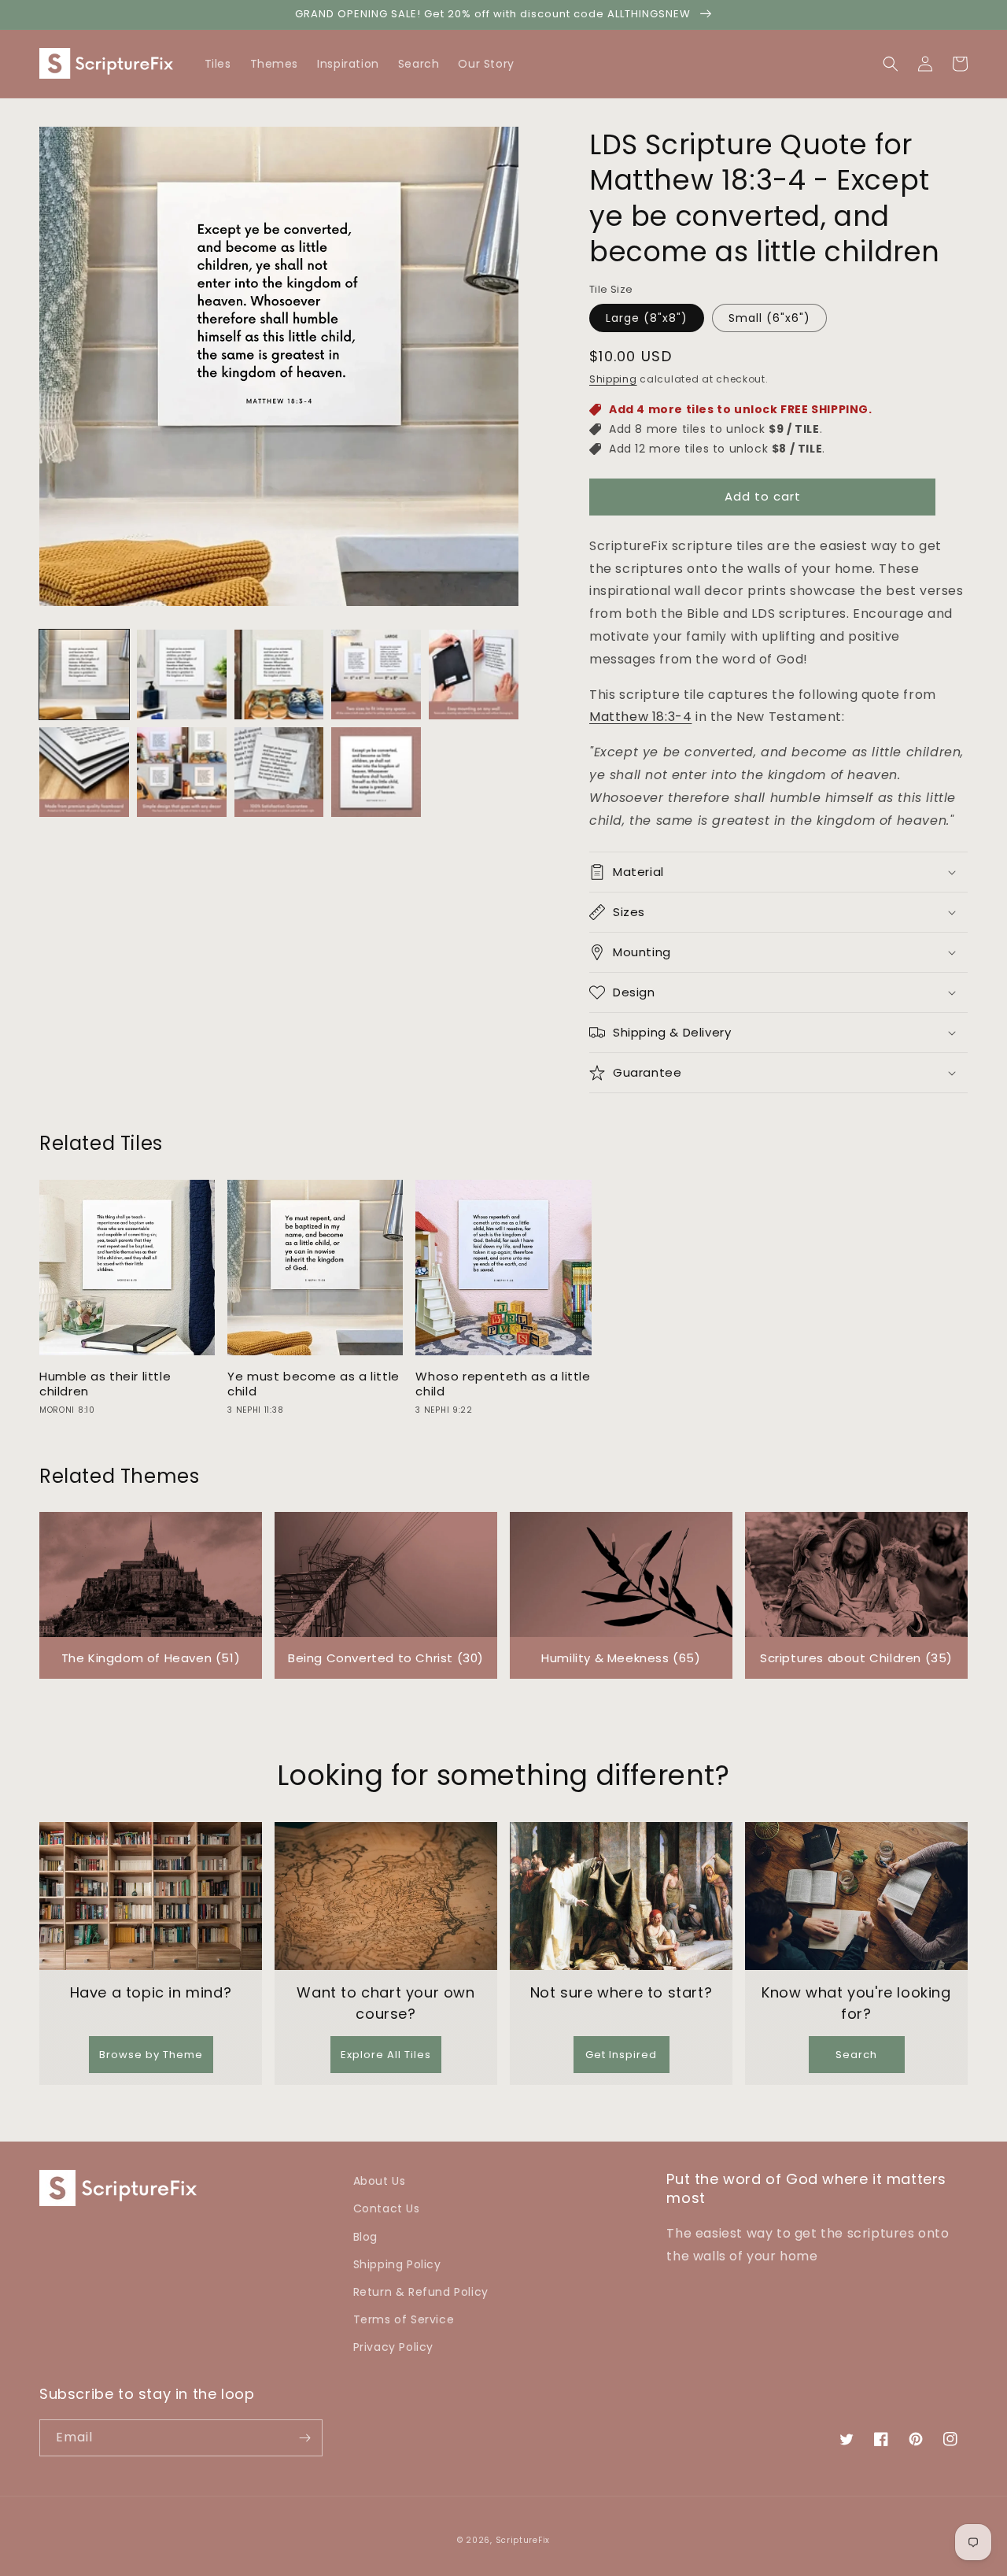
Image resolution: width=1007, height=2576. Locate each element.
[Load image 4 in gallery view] (376, 674)
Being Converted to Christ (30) (386, 1658)
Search (856, 2055)
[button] (960, 64)
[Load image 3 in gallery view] (279, 674)
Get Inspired (621, 2055)
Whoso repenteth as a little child (503, 1384)
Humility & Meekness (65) (621, 1658)
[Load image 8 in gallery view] (279, 772)
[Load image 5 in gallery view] (474, 674)
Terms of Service (404, 2319)
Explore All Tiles (386, 2055)
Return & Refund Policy (421, 2292)
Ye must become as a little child (314, 1384)
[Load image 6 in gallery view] (84, 772)
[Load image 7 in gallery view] (182, 772)
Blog (365, 2237)
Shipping (613, 379)
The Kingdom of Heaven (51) (151, 1658)
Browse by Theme (151, 2055)
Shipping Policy (397, 2264)
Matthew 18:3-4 (640, 717)
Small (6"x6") (769, 318)
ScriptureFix (523, 2540)
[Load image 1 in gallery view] (84, 674)
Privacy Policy (393, 2347)
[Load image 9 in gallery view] (376, 772)
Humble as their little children (105, 1384)
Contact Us (387, 2208)
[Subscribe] (304, 2438)
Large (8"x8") (647, 318)
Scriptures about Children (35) (856, 1658)
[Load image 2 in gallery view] (182, 674)
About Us (380, 2181)
